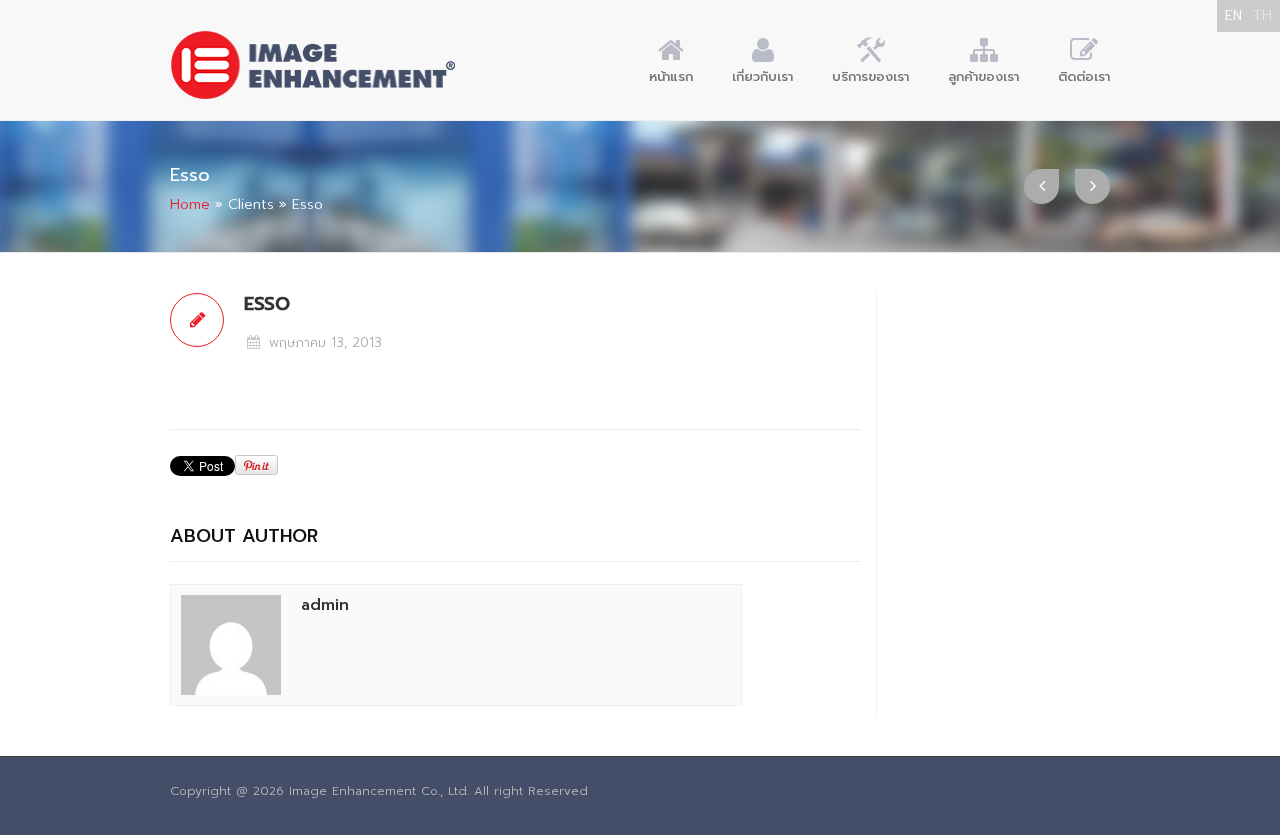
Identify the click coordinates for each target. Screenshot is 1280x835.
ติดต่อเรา (1084, 76)
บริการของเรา (870, 76)
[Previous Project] (1041, 186)
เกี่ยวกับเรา (762, 76)
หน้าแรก (671, 76)
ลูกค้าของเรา (983, 76)
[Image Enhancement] (313, 65)
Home (190, 204)
